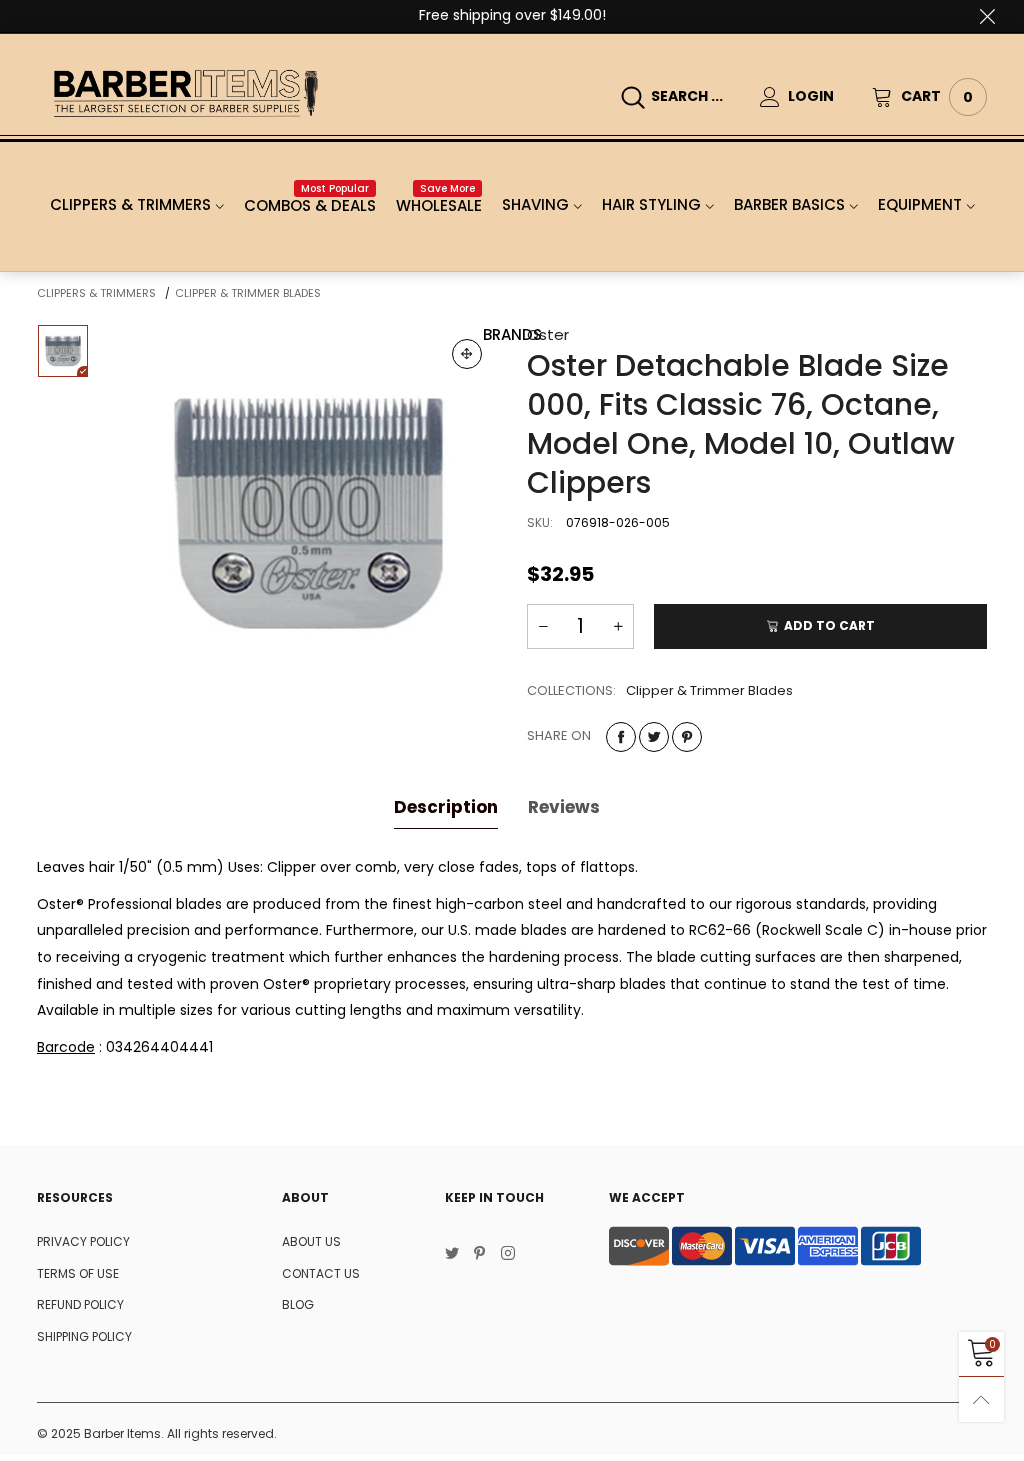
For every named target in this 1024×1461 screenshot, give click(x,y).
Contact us (321, 1273)
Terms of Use (78, 1273)
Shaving (535, 204)
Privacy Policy (83, 1241)
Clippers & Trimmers (130, 204)
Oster (548, 334)
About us (311, 1241)
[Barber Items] (185, 93)
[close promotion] (987, 16)
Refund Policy (80, 1304)
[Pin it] (687, 737)
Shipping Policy (84, 1336)
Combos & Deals (310, 205)
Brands (512, 334)
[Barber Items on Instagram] (508, 1255)
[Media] (467, 354)
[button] (543, 626)
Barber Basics (789, 204)
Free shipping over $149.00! (512, 15)
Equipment (920, 204)
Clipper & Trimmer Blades (709, 690)
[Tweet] (654, 737)
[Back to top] (981, 1399)
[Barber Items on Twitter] (452, 1255)
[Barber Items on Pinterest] (480, 1255)
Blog (298, 1304)
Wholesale (439, 205)
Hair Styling (651, 204)
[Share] (621, 737)
